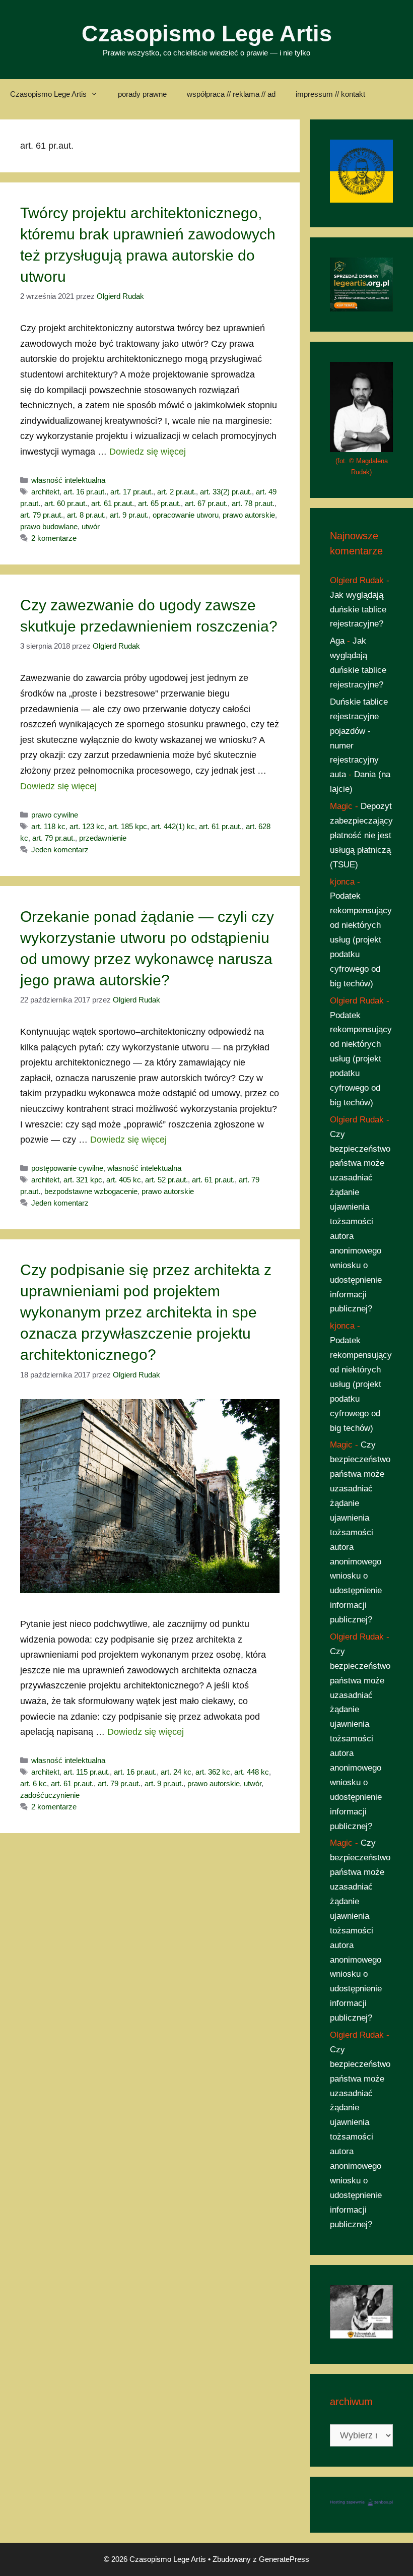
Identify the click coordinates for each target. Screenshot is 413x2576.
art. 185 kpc (128, 826)
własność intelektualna (68, 480)
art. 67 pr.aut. (206, 503)
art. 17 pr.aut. (132, 492)
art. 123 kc (87, 826)
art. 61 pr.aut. (113, 503)
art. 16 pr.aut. (85, 492)
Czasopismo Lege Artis (207, 34)
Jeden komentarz (60, 850)
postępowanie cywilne (67, 1168)
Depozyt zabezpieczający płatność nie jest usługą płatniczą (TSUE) (361, 835)
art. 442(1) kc (173, 826)
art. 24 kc (176, 1772)
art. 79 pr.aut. (42, 515)
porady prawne (142, 94)
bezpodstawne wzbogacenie (91, 1191)
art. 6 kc (33, 1783)
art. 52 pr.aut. (166, 1180)
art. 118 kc (48, 826)
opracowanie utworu (186, 515)
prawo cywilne (55, 815)
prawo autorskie (249, 515)
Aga (337, 641)
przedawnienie (103, 838)
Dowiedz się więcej (148, 452)
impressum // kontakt (330, 94)
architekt (45, 492)
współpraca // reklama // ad (231, 94)
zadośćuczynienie (50, 1795)
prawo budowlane (49, 526)
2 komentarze (54, 538)
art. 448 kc (252, 1772)
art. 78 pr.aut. (253, 503)
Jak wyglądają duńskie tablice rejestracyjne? (358, 610)
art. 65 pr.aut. (159, 503)
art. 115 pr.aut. (87, 1772)
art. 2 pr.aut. (177, 492)
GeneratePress (284, 2559)
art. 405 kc (124, 1180)
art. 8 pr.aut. (86, 515)
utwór (91, 526)
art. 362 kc (213, 1772)
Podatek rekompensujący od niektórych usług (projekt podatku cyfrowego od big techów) (361, 939)
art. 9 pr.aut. (129, 515)
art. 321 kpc (83, 1180)
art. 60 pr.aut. (66, 503)
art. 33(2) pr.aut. (226, 492)
